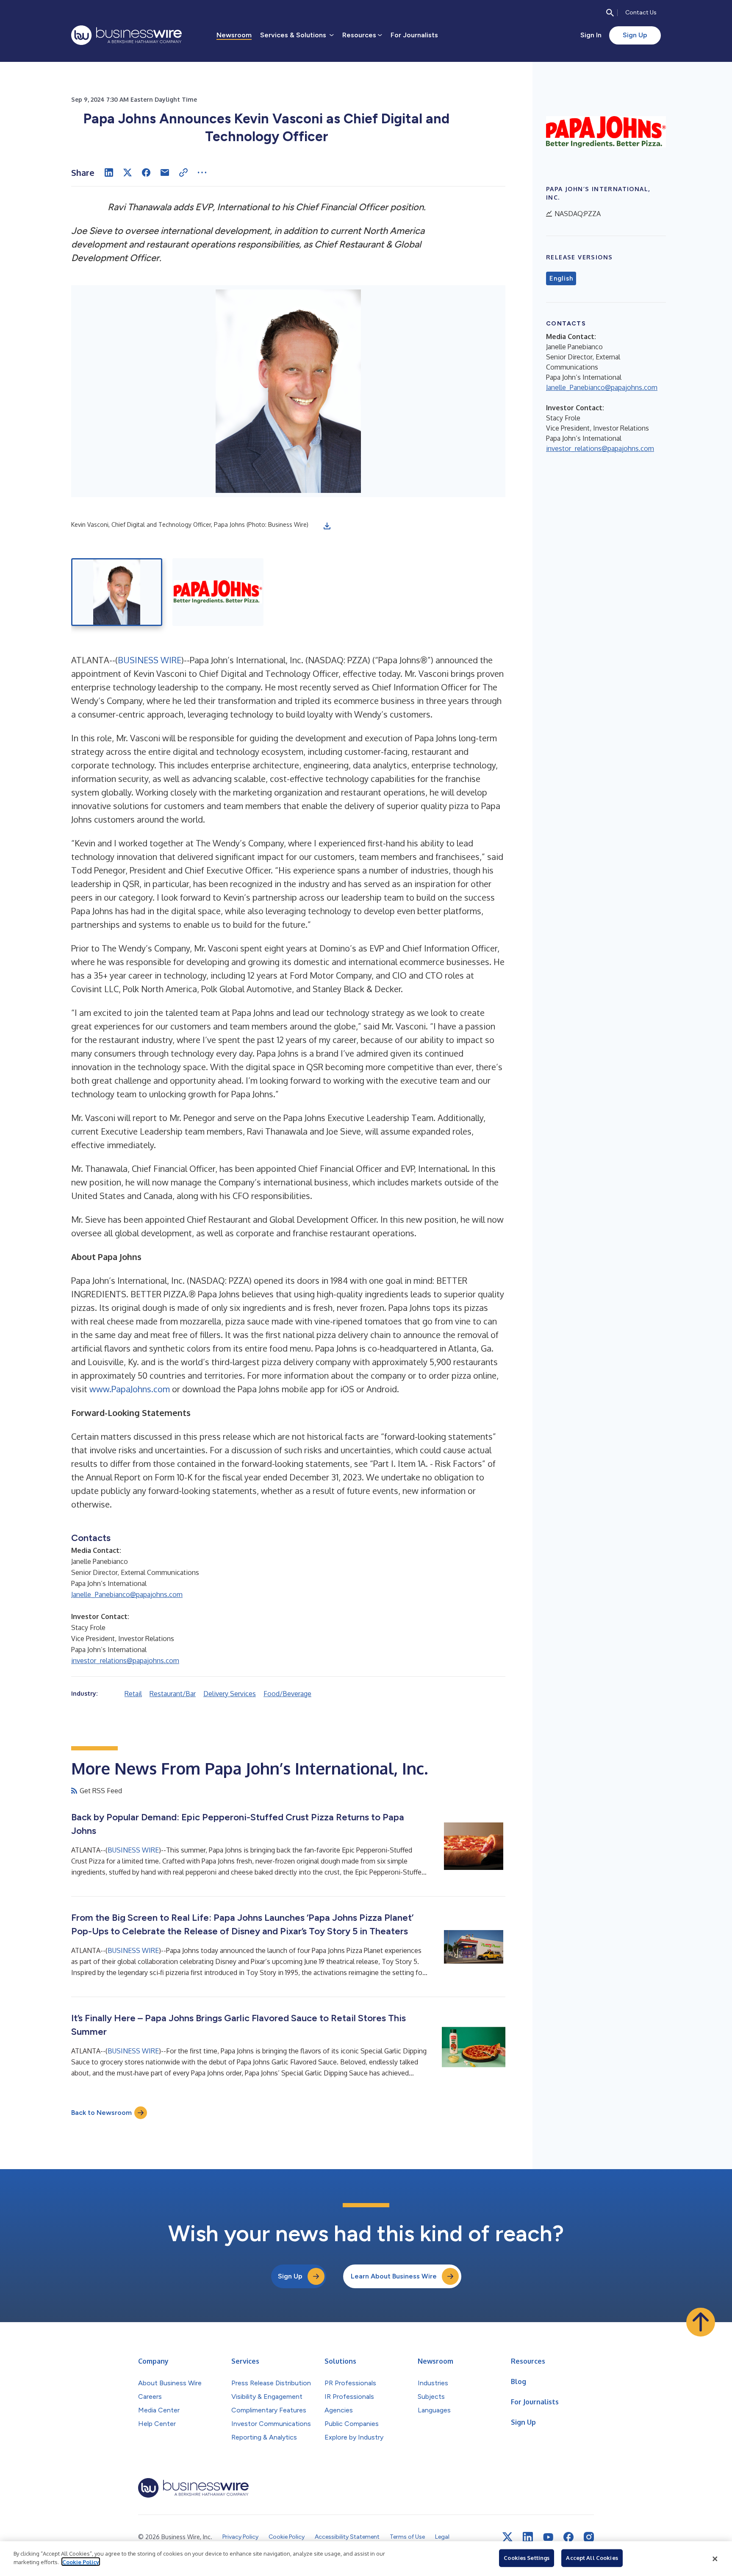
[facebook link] (568, 2537)
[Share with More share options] (202, 172)
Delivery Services (230, 1694)
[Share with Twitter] (128, 172)
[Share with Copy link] (183, 172)
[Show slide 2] (218, 592)
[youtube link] (548, 2537)
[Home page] (126, 35)
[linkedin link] (528, 2537)
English (561, 278)
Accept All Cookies (592, 2558)
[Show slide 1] (117, 592)
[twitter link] (507, 2537)
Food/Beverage (287, 1694)
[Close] (715, 2559)
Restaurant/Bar (173, 1694)
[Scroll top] (701, 2322)
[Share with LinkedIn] (109, 172)
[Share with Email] (165, 172)
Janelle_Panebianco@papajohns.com (127, 1594)
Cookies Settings (527, 2558)
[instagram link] (589, 2537)
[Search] (610, 13)
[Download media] (327, 526)
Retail (133, 1694)
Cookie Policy (81, 2562)
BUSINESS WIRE (150, 660)
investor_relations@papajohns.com (125, 1661)
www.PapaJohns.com (130, 1389)
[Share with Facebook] (146, 172)
